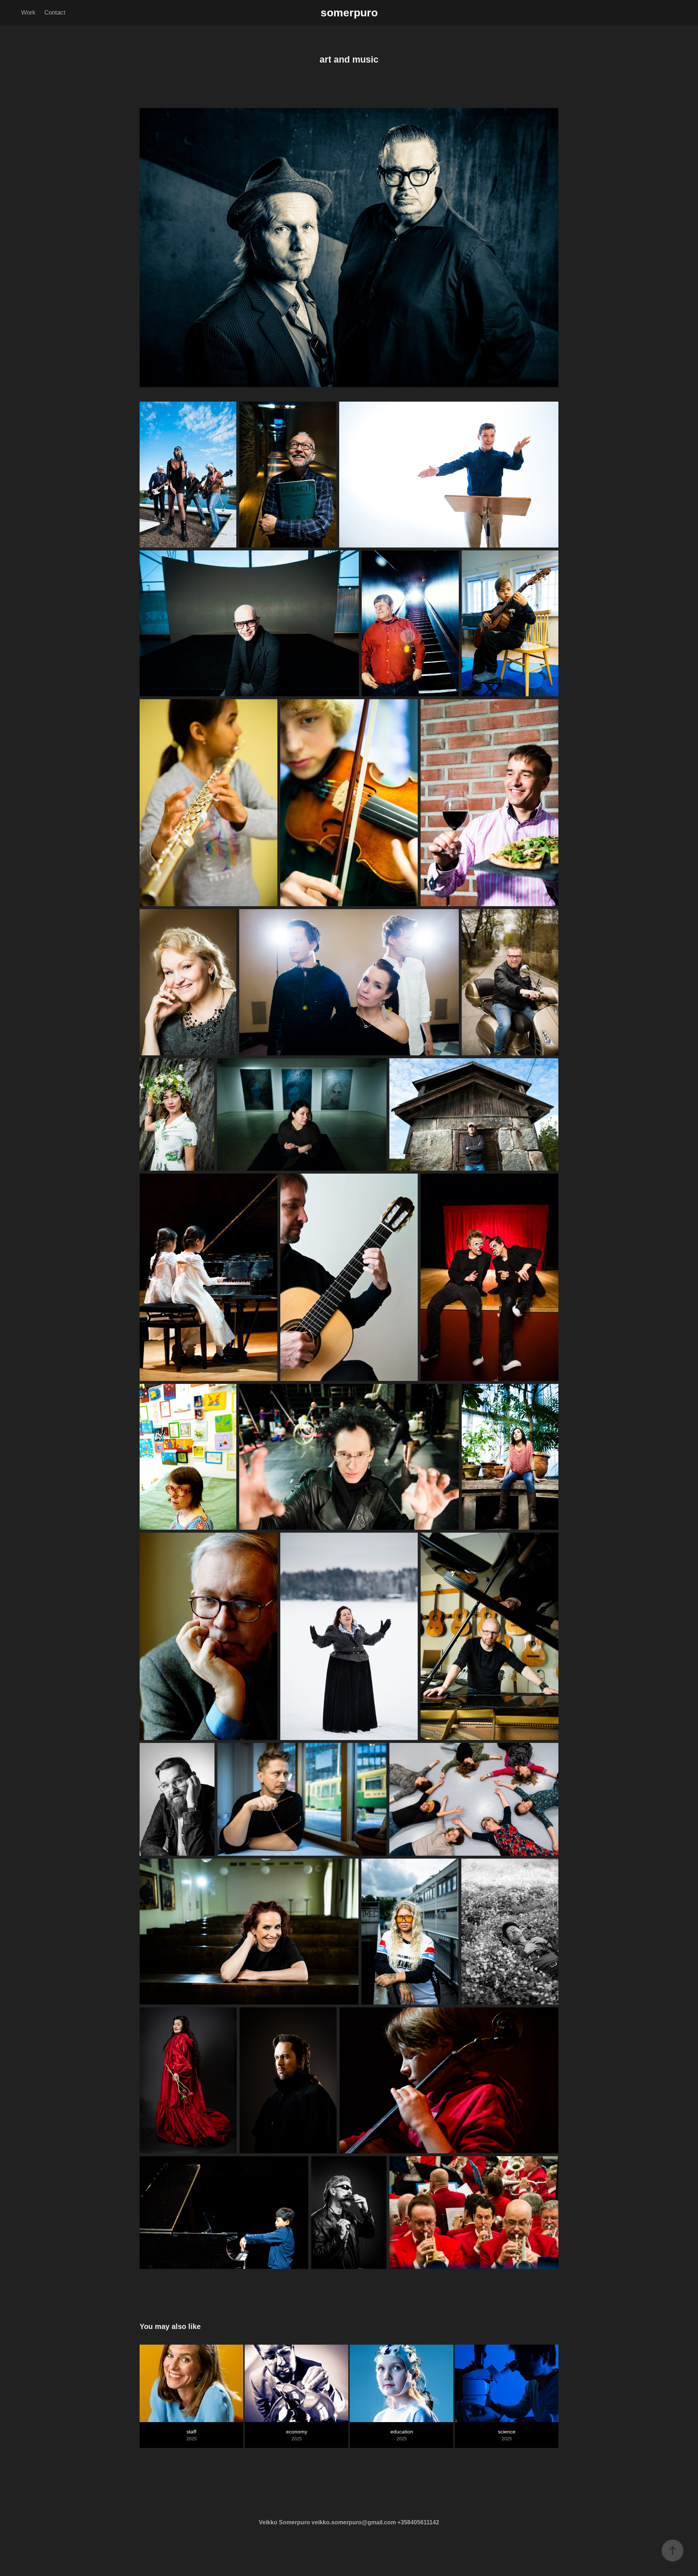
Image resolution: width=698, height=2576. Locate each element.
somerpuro (349, 13)
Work (28, 13)
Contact (55, 13)
